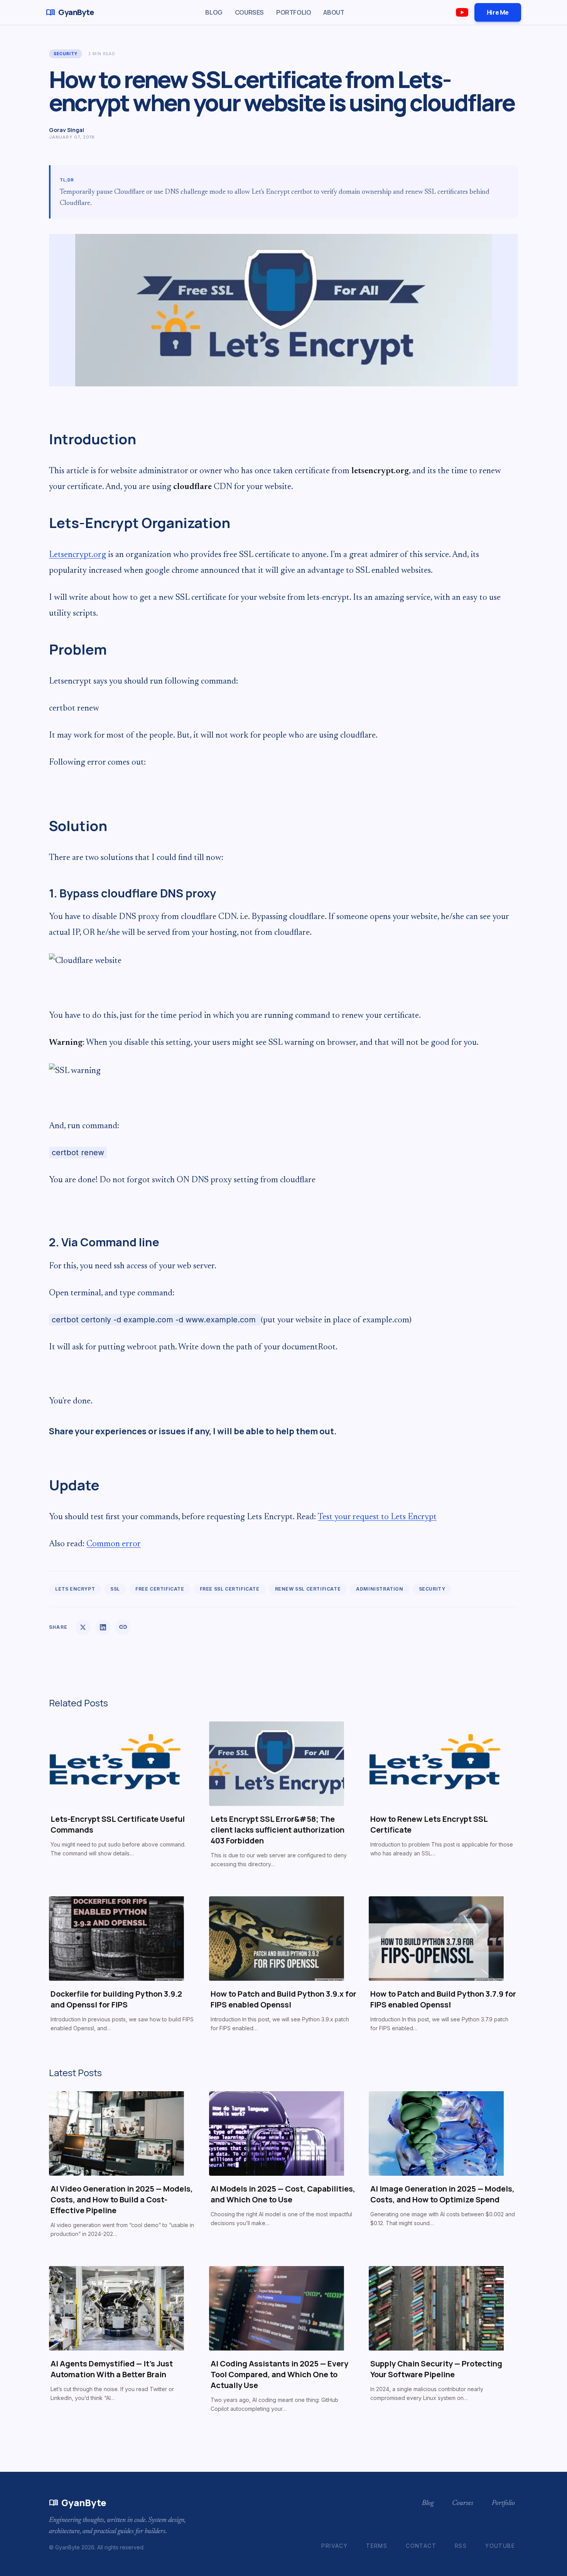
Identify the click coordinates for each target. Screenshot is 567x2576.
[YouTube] (462, 12)
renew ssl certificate (308, 1589)
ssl (115, 1589)
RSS (461, 2546)
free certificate (160, 1589)
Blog (214, 12)
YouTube (500, 2546)
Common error (114, 1544)
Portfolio (294, 12)
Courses (249, 12)
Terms (377, 2546)
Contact (421, 2546)
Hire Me (498, 12)
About (334, 12)
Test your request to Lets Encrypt (377, 1517)
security (66, 54)
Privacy (334, 2546)
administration (380, 1589)
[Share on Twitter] (83, 1627)
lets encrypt (75, 1589)
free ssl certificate (230, 1589)
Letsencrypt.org (78, 555)
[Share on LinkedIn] (103, 1627)
